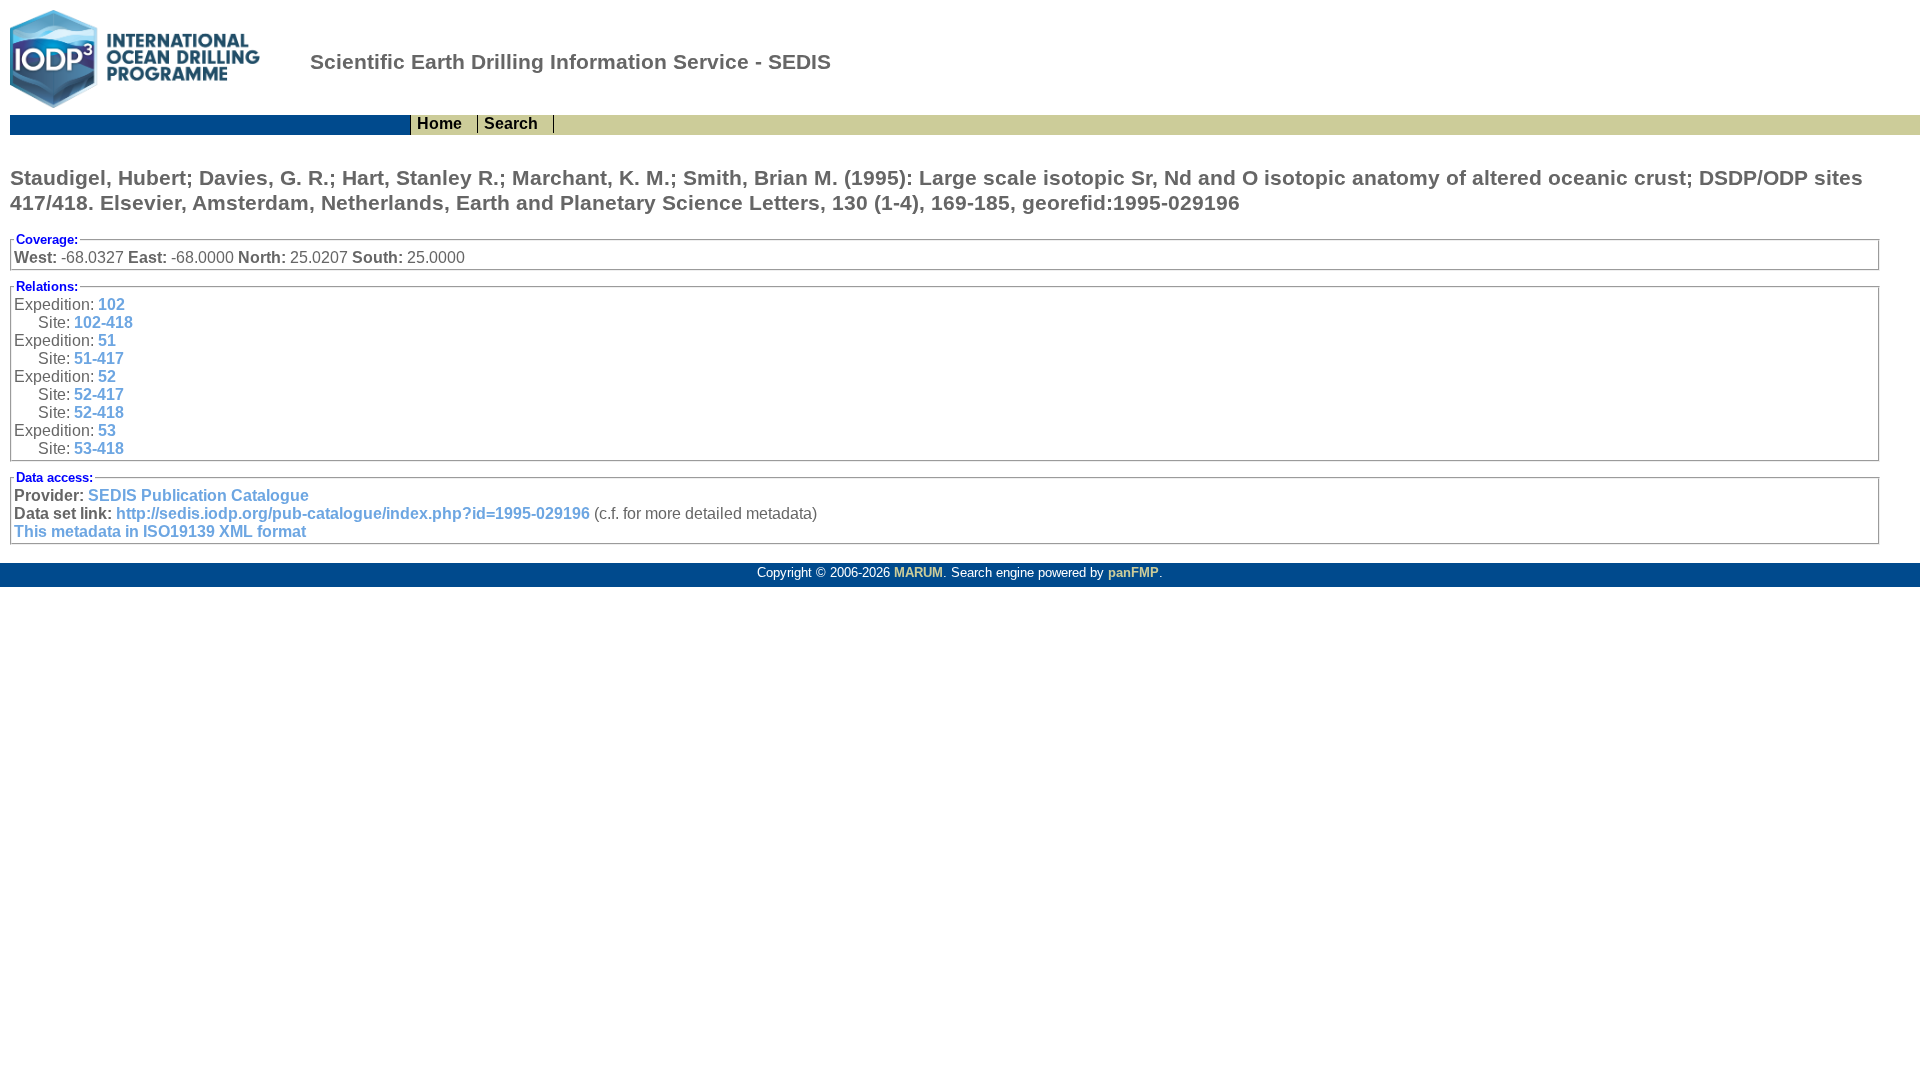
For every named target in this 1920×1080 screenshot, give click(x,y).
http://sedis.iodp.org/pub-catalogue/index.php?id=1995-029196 (353, 513)
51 (107, 340)
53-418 (99, 448)
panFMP (1133, 572)
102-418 (103, 322)
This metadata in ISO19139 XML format (160, 531)
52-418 (99, 412)
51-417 (99, 358)
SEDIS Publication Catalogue (198, 495)
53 (107, 430)
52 (107, 376)
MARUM (918, 572)
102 (111, 304)
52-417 (99, 394)
